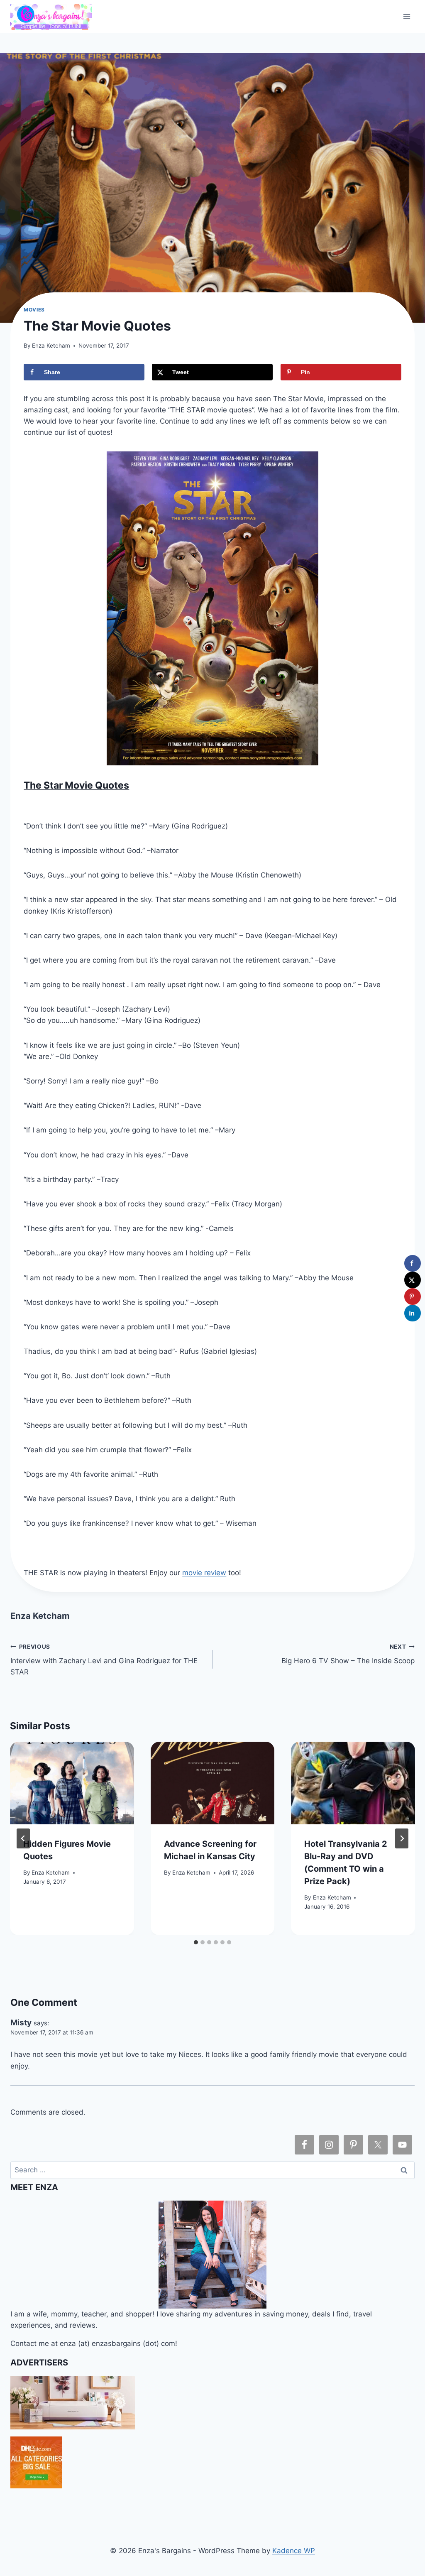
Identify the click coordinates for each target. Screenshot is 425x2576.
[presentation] (72, 1783)
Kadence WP (294, 2551)
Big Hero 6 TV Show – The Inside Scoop (348, 1654)
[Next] (402, 1838)
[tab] (196, 1942)
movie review (204, 1573)
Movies (34, 310)
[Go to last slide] (23, 1838)
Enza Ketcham (51, 346)
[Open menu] (407, 16)
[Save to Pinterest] (413, 1297)
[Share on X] (413, 1280)
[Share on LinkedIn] (413, 1313)
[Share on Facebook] (413, 1263)
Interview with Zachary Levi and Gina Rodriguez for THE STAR (104, 1660)
